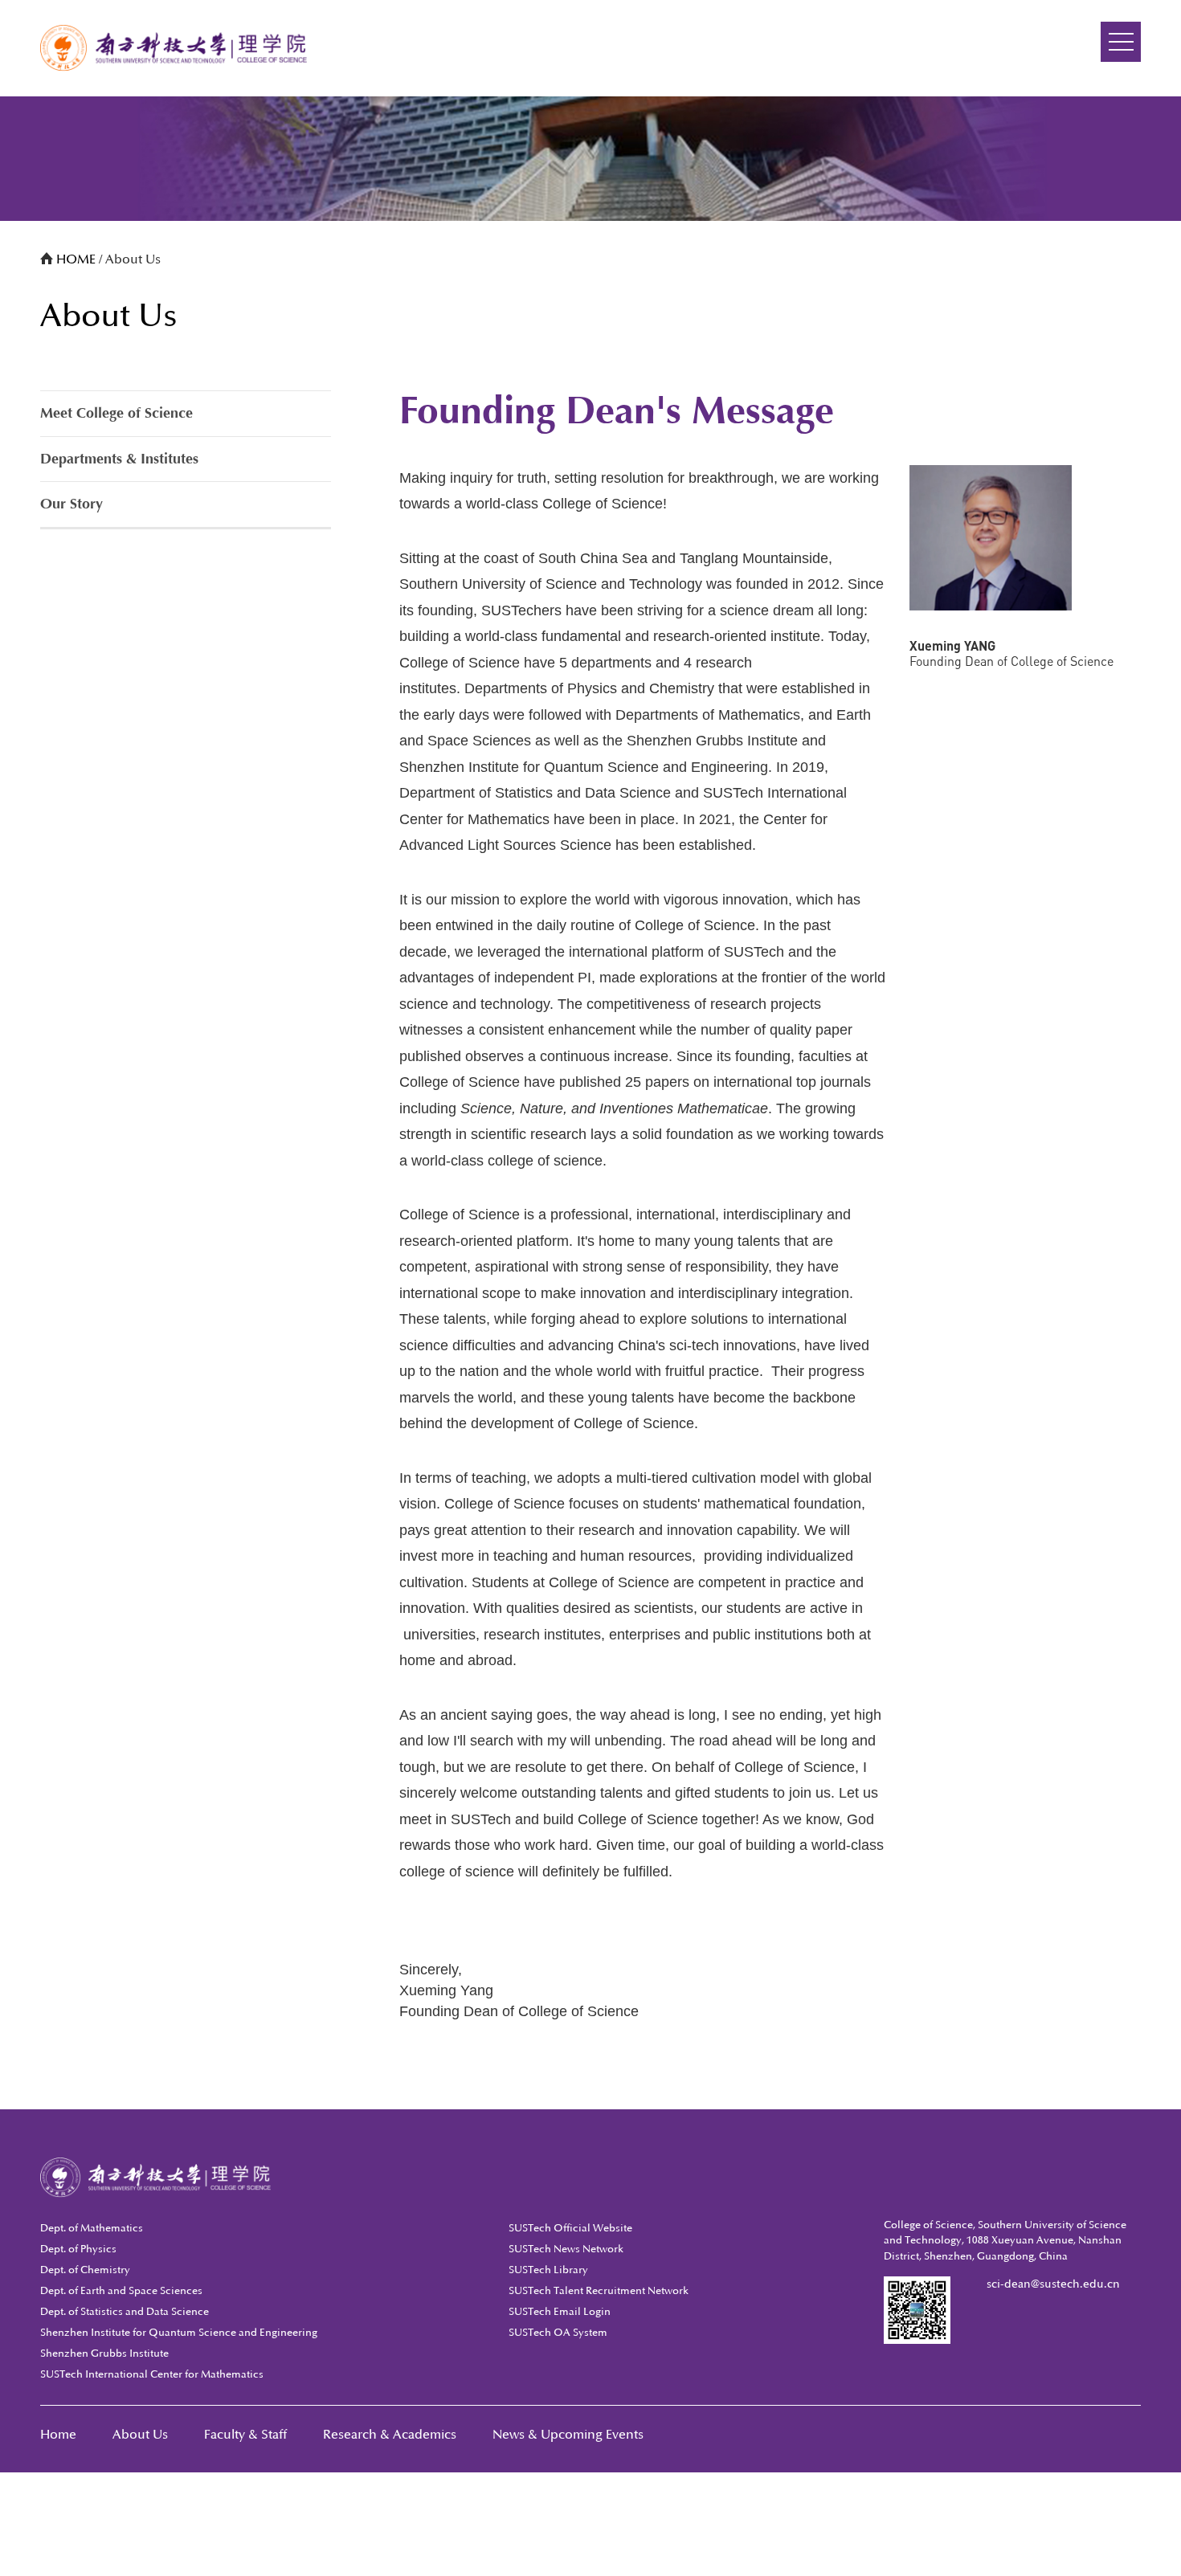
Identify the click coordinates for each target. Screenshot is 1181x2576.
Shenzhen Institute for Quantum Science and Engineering (179, 2333)
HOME (78, 259)
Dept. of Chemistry (85, 2270)
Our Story (72, 504)
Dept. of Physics (78, 2249)
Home (58, 2435)
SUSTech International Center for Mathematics (152, 2374)
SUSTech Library (548, 2270)
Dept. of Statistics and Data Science (125, 2312)
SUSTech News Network (566, 2249)
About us (140, 2435)
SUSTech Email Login (560, 2312)
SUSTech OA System (558, 2333)
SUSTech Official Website (570, 2228)
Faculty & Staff (245, 2435)
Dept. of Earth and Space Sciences (121, 2291)
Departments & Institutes (119, 459)
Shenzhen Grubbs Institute (104, 2354)
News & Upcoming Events (568, 2435)
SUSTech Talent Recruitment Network (599, 2291)
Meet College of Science (116, 413)
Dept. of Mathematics (92, 2228)
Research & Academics (390, 2435)
